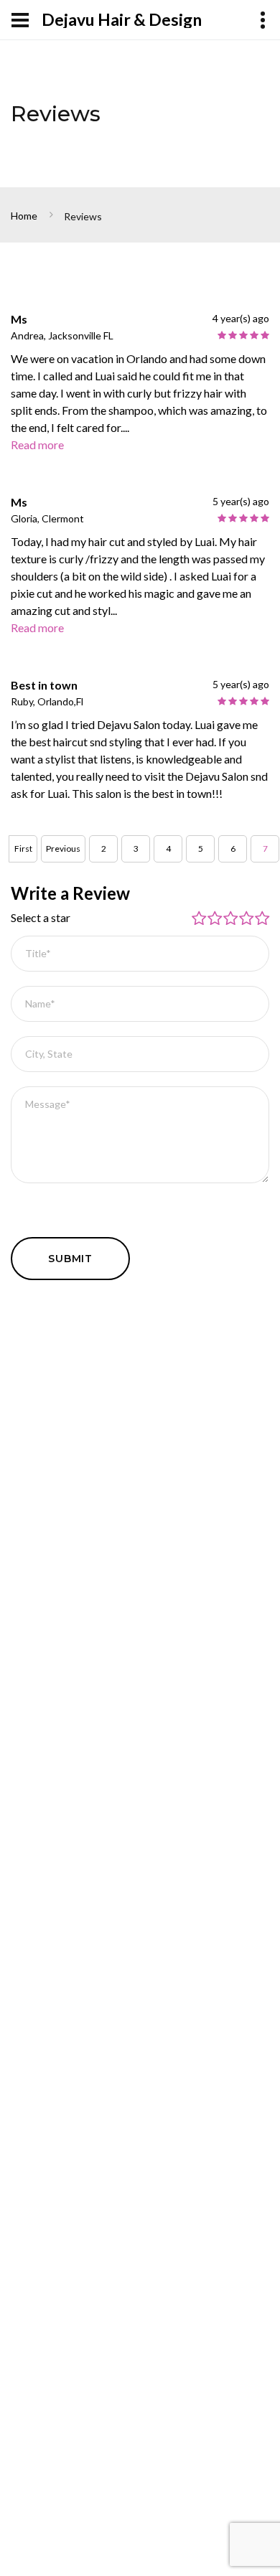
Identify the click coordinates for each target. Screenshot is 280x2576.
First (23, 849)
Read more (37, 445)
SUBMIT (70, 1259)
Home (24, 216)
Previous (63, 849)
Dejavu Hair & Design (122, 20)
